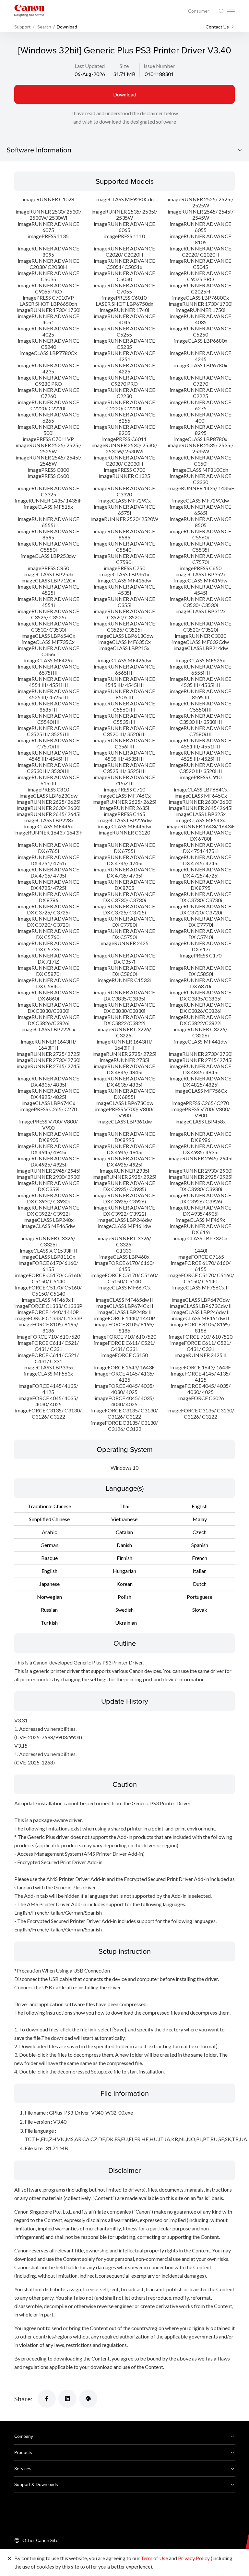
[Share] (47, 2399)
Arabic (49, 1532)
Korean (124, 1584)
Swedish (124, 1610)
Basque (49, 1558)
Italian (200, 1571)
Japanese (49, 1584)
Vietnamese (124, 1519)
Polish (124, 1597)
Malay (200, 1519)
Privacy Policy (194, 2558)
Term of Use (154, 2558)
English (200, 1506)
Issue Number (159, 66)
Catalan (124, 1532)
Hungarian (124, 1571)
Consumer (199, 11)
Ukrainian (126, 1623)
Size (124, 66)
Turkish (49, 1623)
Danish (124, 1545)
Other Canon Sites (41, 2540)
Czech (200, 1532)
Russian (49, 1610)
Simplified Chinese (49, 1519)
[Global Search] (221, 11)
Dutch (200, 1584)
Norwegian (49, 1597)
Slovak (200, 1610)
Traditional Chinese (49, 1506)
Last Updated (90, 66)
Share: (23, 2399)
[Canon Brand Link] (29, 11)
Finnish (124, 1558)
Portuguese (200, 1597)
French (200, 1558)
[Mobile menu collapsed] (231, 10)
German (49, 1545)
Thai (124, 1506)
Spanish (200, 1545)
